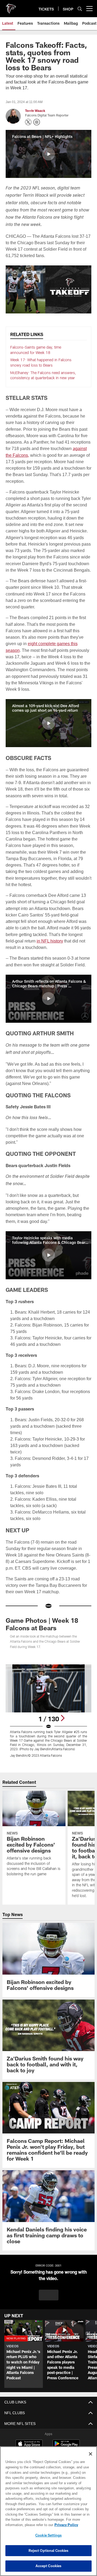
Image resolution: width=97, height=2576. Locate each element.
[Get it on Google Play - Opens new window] (66, 2440)
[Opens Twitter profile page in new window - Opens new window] (28, 122)
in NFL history (65, 941)
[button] (48, 154)
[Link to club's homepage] (11, 6)
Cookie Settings (48, 2535)
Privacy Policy (23, 2525)
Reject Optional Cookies (49, 2551)
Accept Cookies (49, 2566)
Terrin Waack (35, 111)
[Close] (91, 2454)
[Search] (80, 9)
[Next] (63, 1712)
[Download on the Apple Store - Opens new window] (29, 2438)
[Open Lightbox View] (49, 1704)
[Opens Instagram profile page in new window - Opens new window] (37, 122)
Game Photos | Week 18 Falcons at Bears (42, 1618)
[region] (48, 2511)
